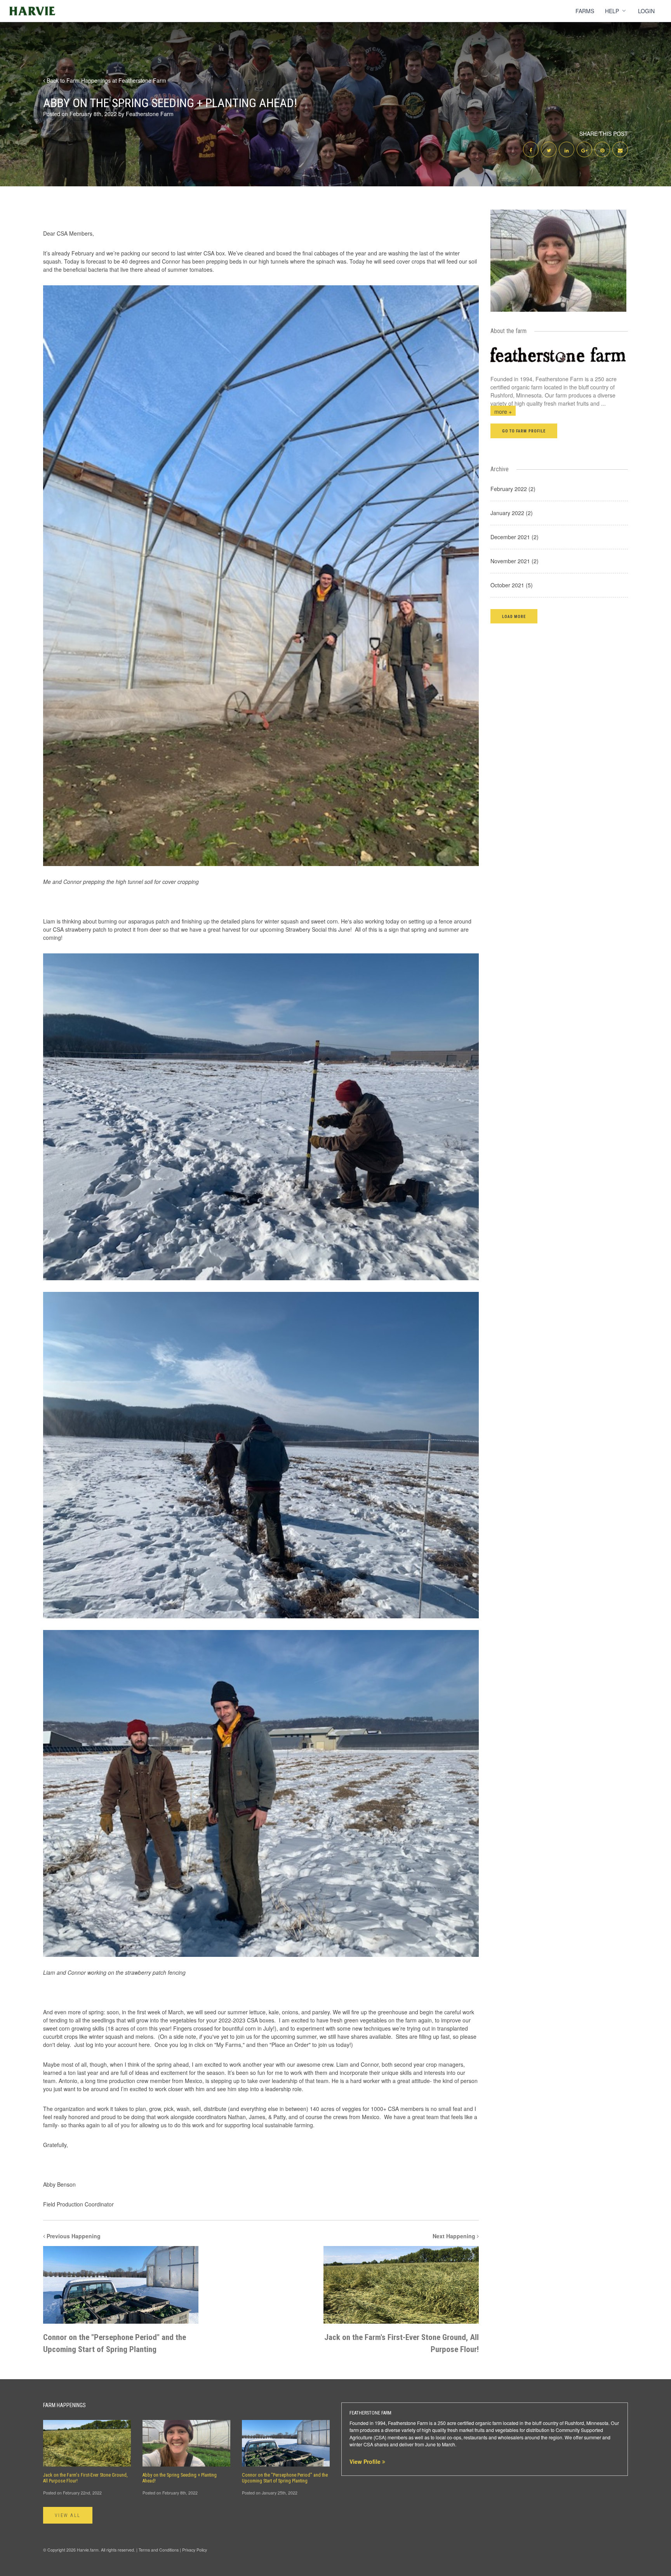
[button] (514, 616)
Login (646, 11)
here (144, 2045)
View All (68, 2515)
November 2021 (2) (515, 561)
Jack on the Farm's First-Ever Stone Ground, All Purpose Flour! (85, 2478)
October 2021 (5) (512, 585)
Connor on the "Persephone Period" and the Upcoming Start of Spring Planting (285, 2478)
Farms (585, 11)
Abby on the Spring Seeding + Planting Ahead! (180, 2478)
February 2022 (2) (513, 489)
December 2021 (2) (515, 537)
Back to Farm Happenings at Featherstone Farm (106, 80)
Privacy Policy (195, 2550)
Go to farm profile (524, 431)
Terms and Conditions (159, 2550)
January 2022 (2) (512, 513)
